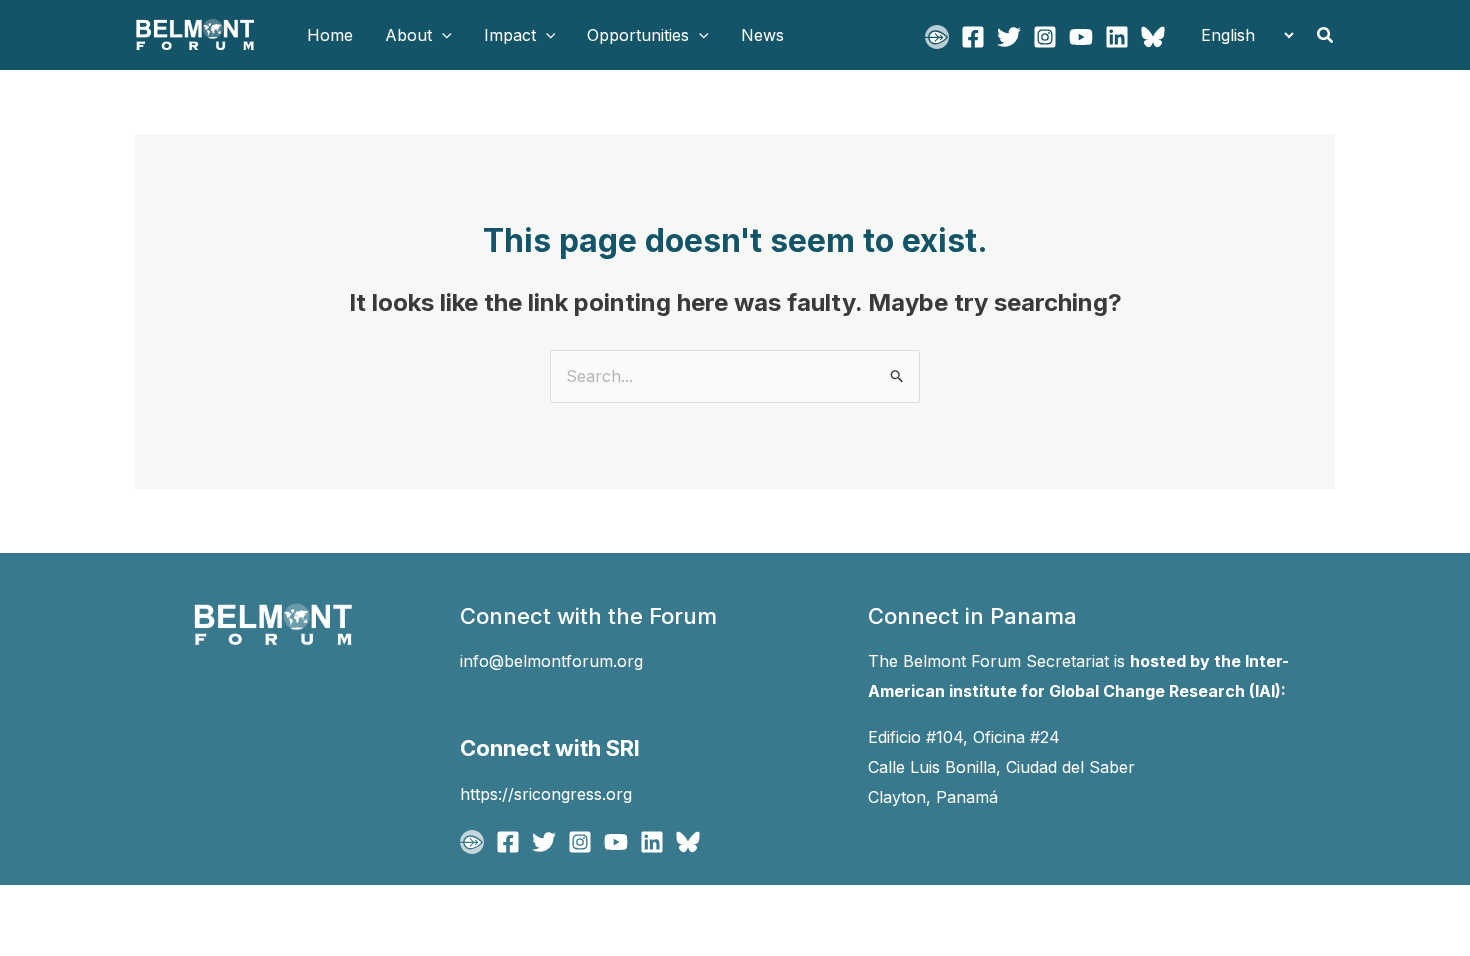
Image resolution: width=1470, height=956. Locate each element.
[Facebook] (973, 37)
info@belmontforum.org (551, 661)
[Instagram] (1045, 37)
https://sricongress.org (546, 794)
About (408, 35)
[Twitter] (1009, 37)
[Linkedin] (1117, 37)
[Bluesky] (1153, 37)
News (762, 35)
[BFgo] (937, 37)
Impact (510, 35)
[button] (442, 35)
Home (330, 35)
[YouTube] (1081, 37)
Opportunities (638, 35)
